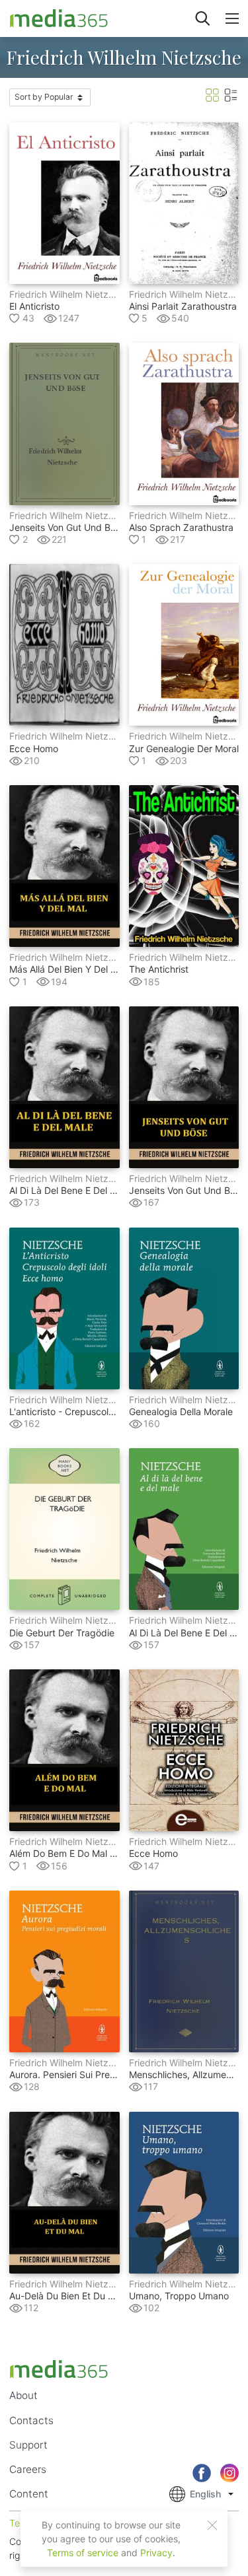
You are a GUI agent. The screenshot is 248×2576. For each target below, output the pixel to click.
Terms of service (83, 2553)
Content (29, 2494)
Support (28, 2445)
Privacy (156, 2553)
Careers (28, 2469)
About (23, 2395)
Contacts (31, 2420)
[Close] (212, 2525)
